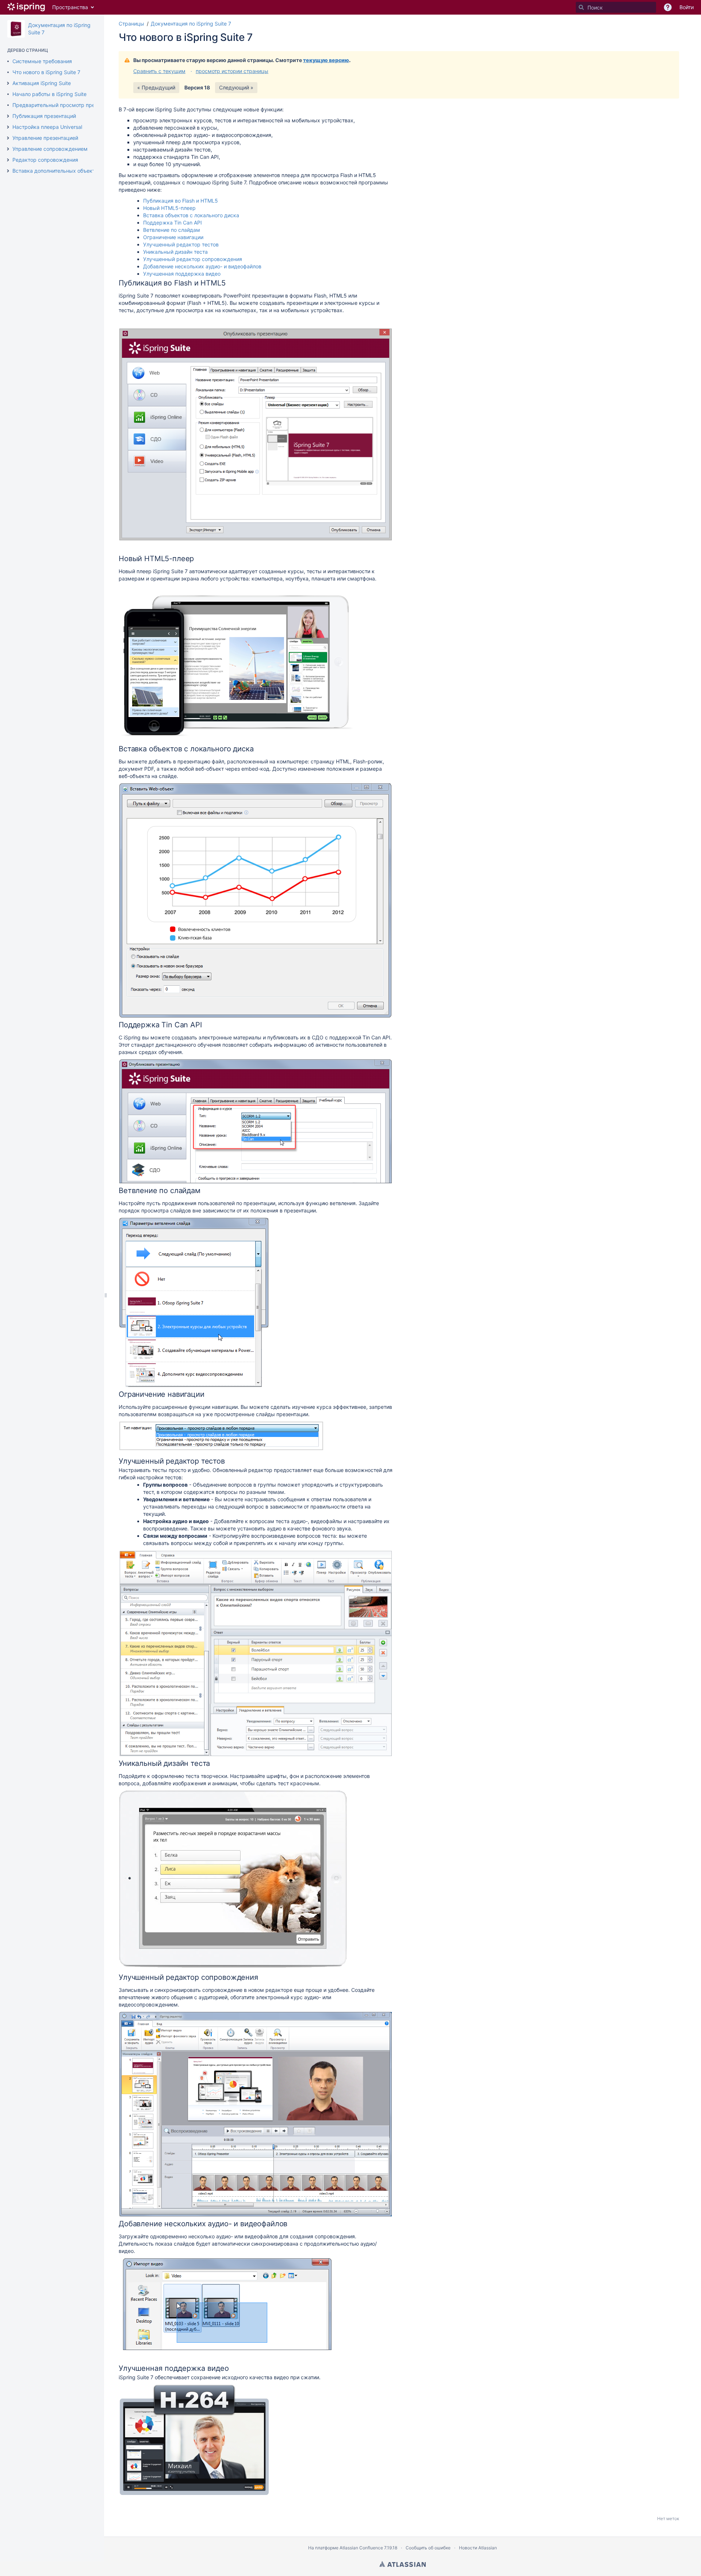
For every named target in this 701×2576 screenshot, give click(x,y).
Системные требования (42, 61)
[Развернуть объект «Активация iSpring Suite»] (8, 83)
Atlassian (403, 2564)
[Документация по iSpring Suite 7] (16, 29)
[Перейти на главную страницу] (26, 7)
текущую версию (326, 60)
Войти (687, 7)
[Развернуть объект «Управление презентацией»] (8, 138)
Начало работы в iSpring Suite (49, 94)
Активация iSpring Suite (42, 83)
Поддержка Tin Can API (173, 223)
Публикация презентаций (44, 116)
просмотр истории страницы (232, 71)
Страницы (131, 24)
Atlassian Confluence (361, 2548)
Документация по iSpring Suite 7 (191, 24)
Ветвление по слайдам (172, 230)
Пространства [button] (70, 7)
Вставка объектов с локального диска (191, 215)
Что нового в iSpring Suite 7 (46, 72)
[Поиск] (581, 7)
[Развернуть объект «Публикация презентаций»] (8, 116)
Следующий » (236, 87)
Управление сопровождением (50, 149)
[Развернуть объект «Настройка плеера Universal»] (8, 127)
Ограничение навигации (173, 237)
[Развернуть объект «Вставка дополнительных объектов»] (8, 171)
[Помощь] (668, 7)
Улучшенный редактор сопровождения (193, 259)
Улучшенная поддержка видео (182, 274)
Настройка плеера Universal (47, 127)
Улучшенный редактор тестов (181, 244)
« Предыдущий (156, 87)
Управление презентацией (45, 138)
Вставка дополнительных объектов (57, 171)
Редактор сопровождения (45, 160)
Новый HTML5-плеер (169, 208)
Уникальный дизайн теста (175, 252)
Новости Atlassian (478, 2548)
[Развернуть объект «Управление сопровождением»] (8, 149)
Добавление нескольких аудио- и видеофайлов (202, 266)
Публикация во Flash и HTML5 (181, 201)
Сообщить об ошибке (428, 2548)
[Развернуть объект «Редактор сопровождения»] (8, 160)
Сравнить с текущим (159, 71)
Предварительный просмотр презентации (65, 105)
